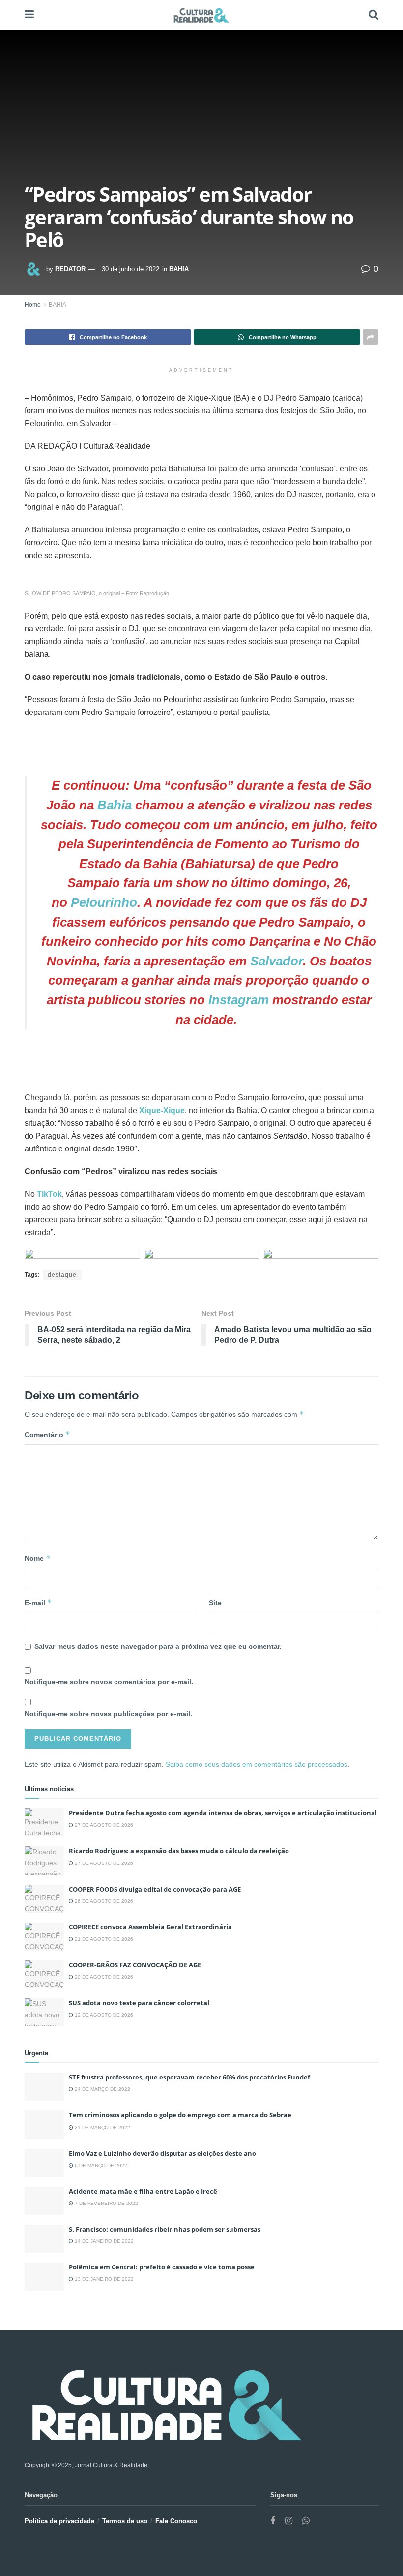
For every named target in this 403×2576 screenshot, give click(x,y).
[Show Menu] (29, 15)
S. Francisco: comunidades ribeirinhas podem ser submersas (165, 2229)
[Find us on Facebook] (273, 2521)
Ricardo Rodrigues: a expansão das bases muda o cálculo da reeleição (179, 1851)
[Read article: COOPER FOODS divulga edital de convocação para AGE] (44, 1899)
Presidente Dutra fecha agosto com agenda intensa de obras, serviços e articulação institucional (223, 1813)
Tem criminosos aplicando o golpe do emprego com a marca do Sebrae (180, 2115)
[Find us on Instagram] (289, 2521)
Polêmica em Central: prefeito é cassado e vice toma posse (162, 2267)
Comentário (47, 1435)
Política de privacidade (59, 2521)
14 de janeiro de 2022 (103, 2241)
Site (215, 1603)
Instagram (239, 1000)
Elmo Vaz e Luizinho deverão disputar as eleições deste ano (162, 2153)
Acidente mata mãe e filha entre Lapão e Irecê (143, 2191)
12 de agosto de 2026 (103, 2015)
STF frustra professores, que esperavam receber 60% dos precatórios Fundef (189, 2077)
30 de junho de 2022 (130, 269)
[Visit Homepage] (201, 15)
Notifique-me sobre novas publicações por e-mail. (108, 1714)
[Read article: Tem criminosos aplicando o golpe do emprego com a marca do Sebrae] (44, 2125)
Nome (38, 1558)
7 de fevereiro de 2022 (106, 2203)
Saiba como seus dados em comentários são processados (257, 1764)
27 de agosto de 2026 (103, 1825)
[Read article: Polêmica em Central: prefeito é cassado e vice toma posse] (44, 2277)
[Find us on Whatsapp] (306, 2521)
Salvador (276, 961)
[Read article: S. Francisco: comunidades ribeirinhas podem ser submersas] (44, 2239)
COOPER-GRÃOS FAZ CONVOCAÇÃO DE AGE (135, 1965)
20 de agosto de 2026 (103, 1977)
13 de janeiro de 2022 (103, 2279)
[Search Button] (374, 15)
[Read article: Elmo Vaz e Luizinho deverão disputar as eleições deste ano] (44, 2163)
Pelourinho (104, 902)
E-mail (38, 1602)
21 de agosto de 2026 (103, 1939)
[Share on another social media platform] (371, 337)
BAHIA (179, 269)
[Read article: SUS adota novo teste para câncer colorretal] (44, 2012)
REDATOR (70, 269)
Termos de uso (125, 2521)
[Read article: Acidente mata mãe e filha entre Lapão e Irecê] (44, 2201)
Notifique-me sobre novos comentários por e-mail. (109, 1682)
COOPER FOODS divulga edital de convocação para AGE (155, 1889)
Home (33, 305)
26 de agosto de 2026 (103, 1901)
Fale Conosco (176, 2521)
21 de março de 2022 (102, 2127)
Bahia (115, 805)
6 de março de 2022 (100, 2165)
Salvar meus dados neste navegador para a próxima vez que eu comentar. (158, 1646)
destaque (62, 1275)
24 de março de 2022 (102, 2089)
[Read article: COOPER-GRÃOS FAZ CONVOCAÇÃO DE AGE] (44, 1974)
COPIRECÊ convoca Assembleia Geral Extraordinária (150, 1927)
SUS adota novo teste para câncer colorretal (139, 2003)
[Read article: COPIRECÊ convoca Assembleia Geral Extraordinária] (44, 1937)
